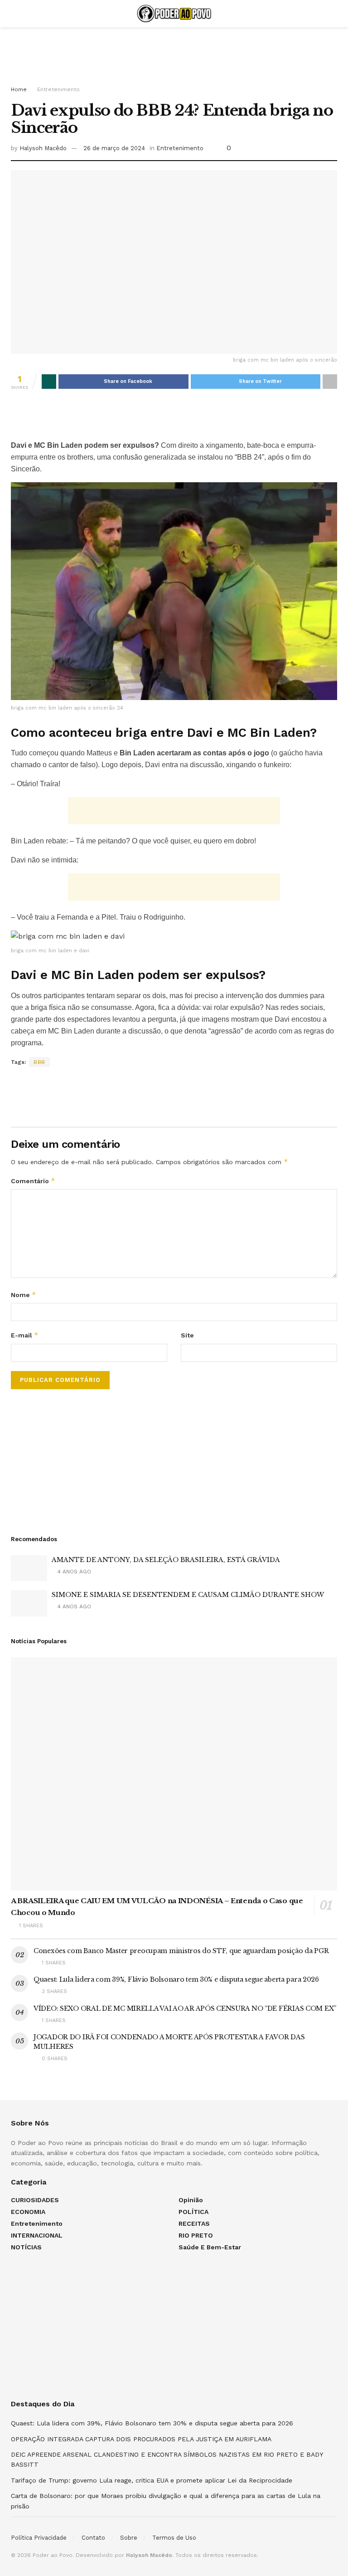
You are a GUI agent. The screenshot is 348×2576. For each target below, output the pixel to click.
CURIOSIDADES (35, 2200)
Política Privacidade (39, 2538)
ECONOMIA (28, 2212)
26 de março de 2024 (114, 148)
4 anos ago (73, 1572)
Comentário (33, 1181)
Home (19, 89)
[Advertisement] (174, 54)
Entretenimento (58, 89)
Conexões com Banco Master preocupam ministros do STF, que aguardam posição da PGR (181, 1951)
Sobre (129, 2538)
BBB (39, 1062)
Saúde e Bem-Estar (210, 2247)
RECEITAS (194, 2223)
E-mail (25, 1335)
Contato (93, 2538)
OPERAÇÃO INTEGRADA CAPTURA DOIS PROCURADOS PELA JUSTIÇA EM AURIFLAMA (141, 2439)
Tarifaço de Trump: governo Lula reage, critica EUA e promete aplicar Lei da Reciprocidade (152, 2480)
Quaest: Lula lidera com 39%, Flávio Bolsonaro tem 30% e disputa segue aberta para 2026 (176, 1979)
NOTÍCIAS (26, 2247)
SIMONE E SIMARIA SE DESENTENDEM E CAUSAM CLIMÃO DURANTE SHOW (188, 1595)
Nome (24, 1295)
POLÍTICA (193, 2212)
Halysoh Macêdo (43, 148)
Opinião (191, 2200)
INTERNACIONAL (37, 2235)
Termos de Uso (174, 2538)
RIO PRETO (196, 2235)
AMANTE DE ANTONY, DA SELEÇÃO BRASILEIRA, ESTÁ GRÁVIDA (166, 1560)
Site (187, 1335)
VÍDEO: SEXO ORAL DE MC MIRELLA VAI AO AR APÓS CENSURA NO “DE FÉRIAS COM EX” (185, 2008)
